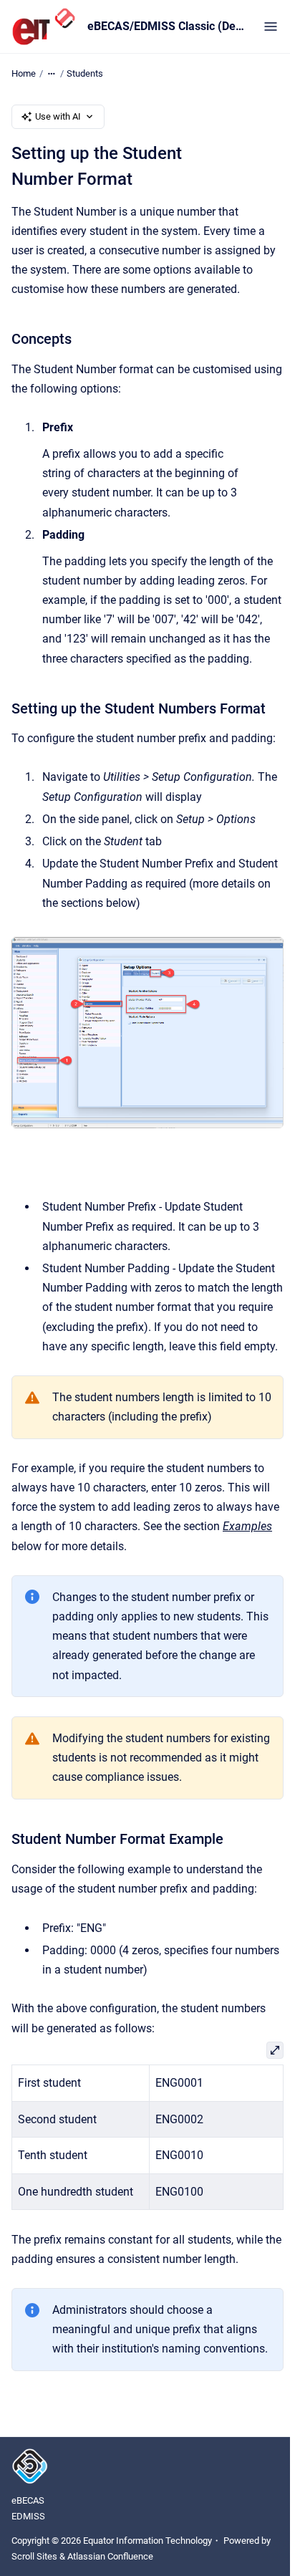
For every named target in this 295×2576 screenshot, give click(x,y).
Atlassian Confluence (110, 2556)
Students (85, 73)
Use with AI (58, 116)
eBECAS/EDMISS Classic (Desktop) (167, 26)
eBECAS (28, 2500)
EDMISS (28, 2516)
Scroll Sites (34, 2556)
